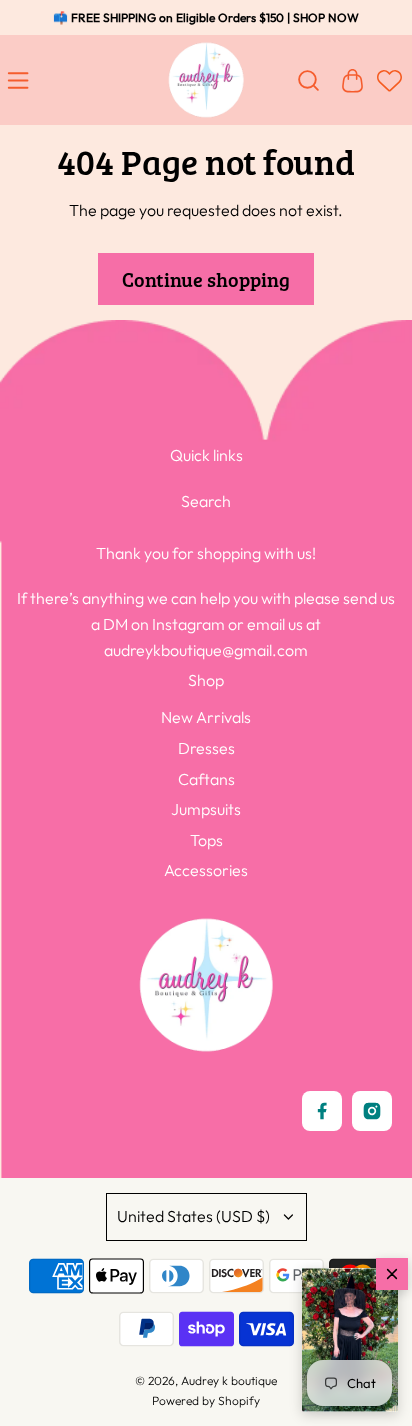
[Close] (392, 1274)
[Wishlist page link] (387, 90)
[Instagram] (372, 1111)
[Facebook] (322, 1111)
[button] (350, 1340)
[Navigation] (22, 80)
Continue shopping (206, 279)
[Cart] (352, 80)
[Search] (308, 80)
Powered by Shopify (206, 1400)
